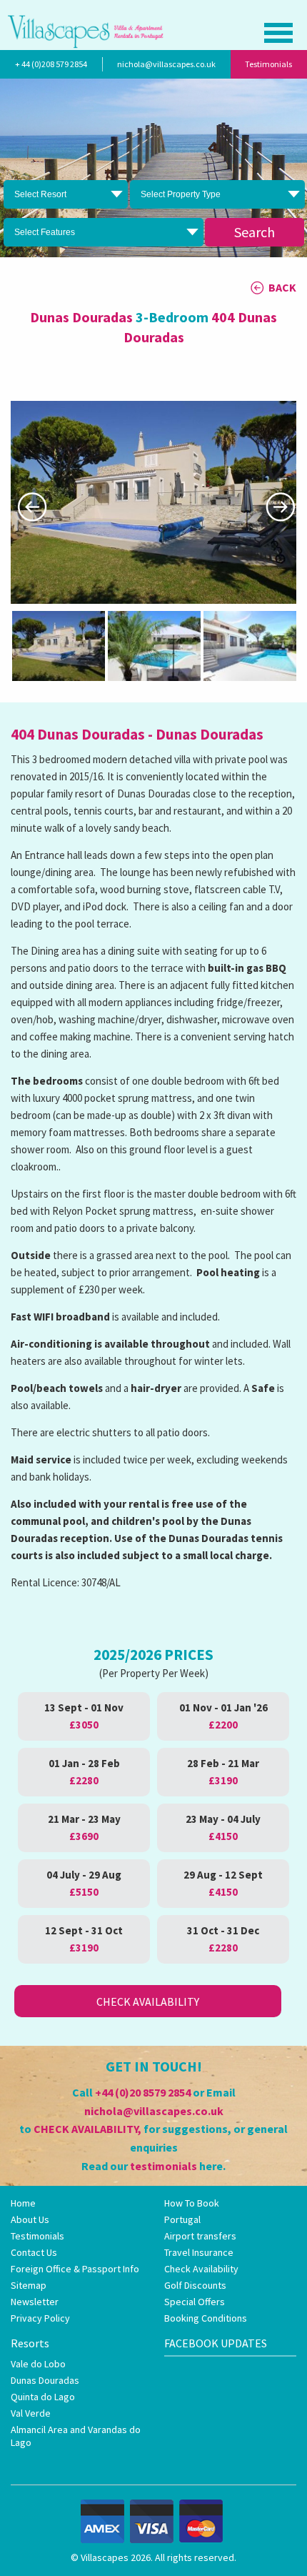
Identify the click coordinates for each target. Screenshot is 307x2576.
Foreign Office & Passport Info (75, 2269)
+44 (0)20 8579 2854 (143, 2092)
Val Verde (31, 2413)
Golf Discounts (195, 2285)
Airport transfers (200, 2236)
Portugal (182, 2219)
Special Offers (195, 2302)
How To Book (192, 2203)
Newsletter (35, 2302)
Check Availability (148, 2001)
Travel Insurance (199, 2252)
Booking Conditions (206, 2318)
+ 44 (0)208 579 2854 (51, 64)
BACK (282, 287)
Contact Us (34, 2252)
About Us (30, 2219)
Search (255, 232)
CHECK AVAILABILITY (86, 2129)
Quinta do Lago (43, 2397)
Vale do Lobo (38, 2364)
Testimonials (268, 64)
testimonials (163, 2166)
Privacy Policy (40, 2318)
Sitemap (29, 2285)
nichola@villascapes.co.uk (166, 64)
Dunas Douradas (45, 2380)
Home (23, 2203)
